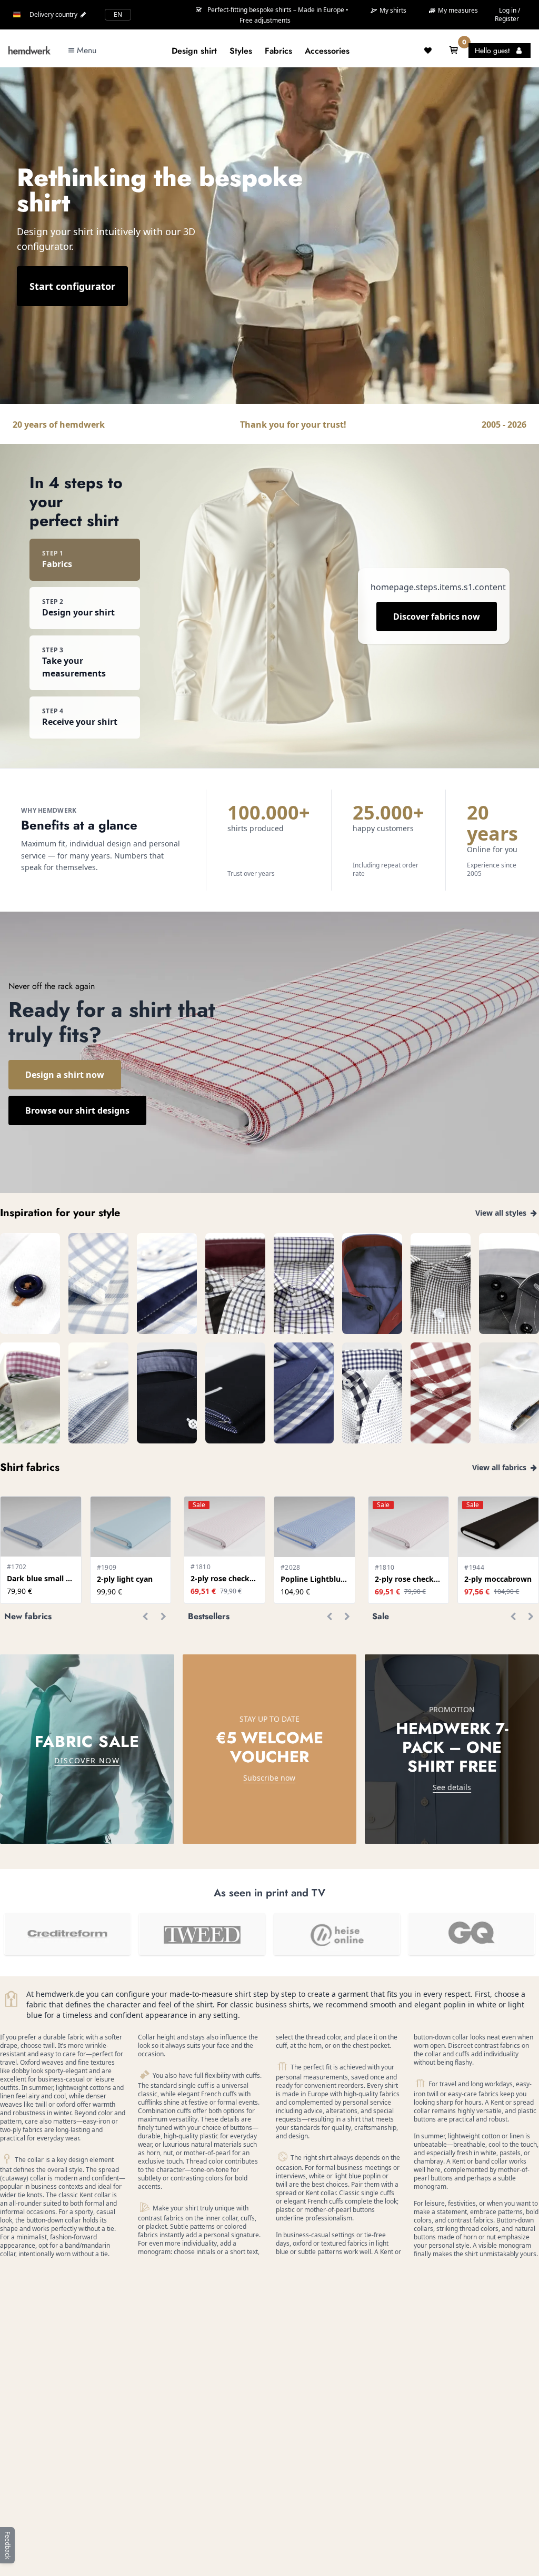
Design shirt (194, 51)
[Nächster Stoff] (163, 1617)
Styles (241, 51)
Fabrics (278, 51)
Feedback (8, 2545)
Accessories (327, 51)
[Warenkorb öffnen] (454, 50)
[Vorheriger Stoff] (145, 1617)
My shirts (392, 11)
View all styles (502, 1213)
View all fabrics (500, 1467)
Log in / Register (507, 14)
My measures (457, 10)
